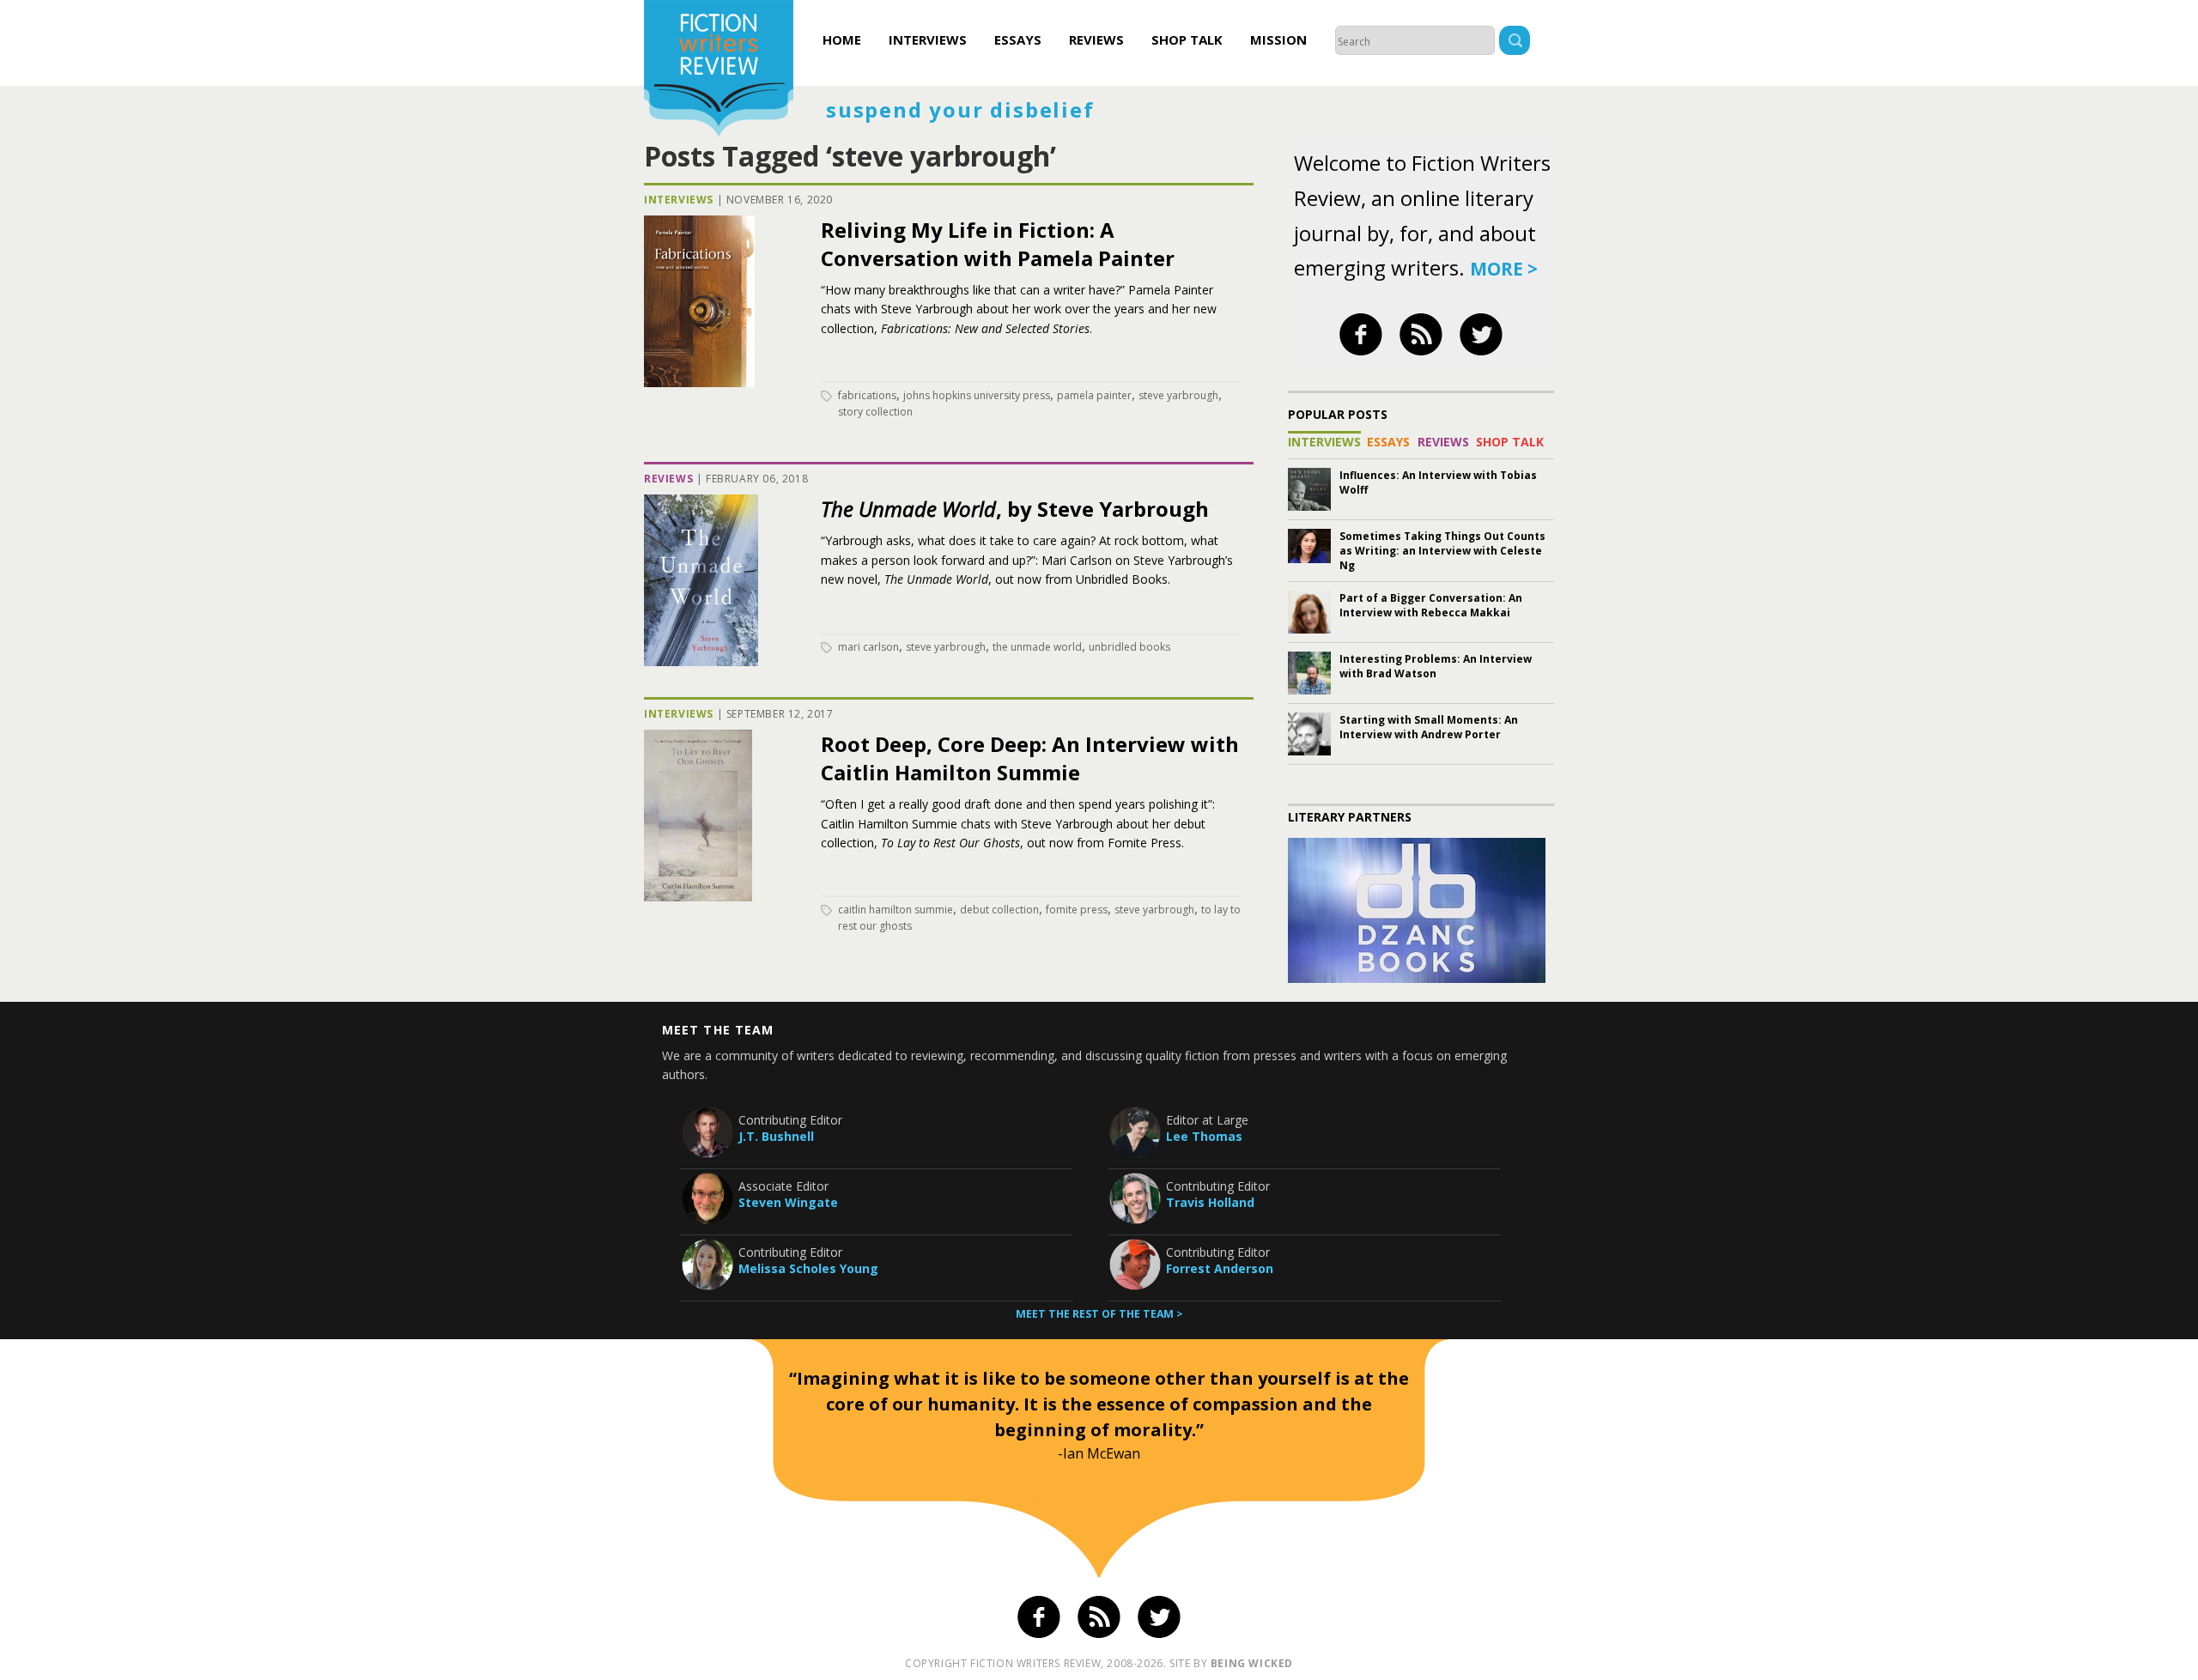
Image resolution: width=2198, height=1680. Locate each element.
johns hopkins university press (977, 395)
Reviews (1096, 39)
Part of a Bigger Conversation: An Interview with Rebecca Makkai (1431, 605)
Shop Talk (1187, 39)
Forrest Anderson (1220, 1268)
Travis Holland (1210, 1202)
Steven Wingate (788, 1202)
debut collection (999, 910)
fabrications (867, 395)
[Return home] (719, 70)
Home (842, 39)
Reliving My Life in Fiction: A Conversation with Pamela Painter (998, 244)
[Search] (1515, 42)
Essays (1018, 39)
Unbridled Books (1129, 647)
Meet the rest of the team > (1099, 1314)
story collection (875, 412)
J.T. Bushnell (776, 1136)
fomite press (1077, 910)
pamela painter (1094, 395)
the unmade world (1037, 647)
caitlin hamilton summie (896, 910)
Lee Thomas (1204, 1136)
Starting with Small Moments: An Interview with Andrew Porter (1429, 727)
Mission (1278, 39)
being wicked (1252, 1663)
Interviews (928, 39)
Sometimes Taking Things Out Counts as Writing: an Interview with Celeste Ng (1442, 551)
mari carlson (868, 647)
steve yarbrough (1178, 395)
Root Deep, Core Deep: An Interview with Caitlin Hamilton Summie (1030, 758)
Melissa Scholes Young (808, 1268)
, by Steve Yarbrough (1015, 509)
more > (1504, 269)
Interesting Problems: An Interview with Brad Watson (1436, 666)
